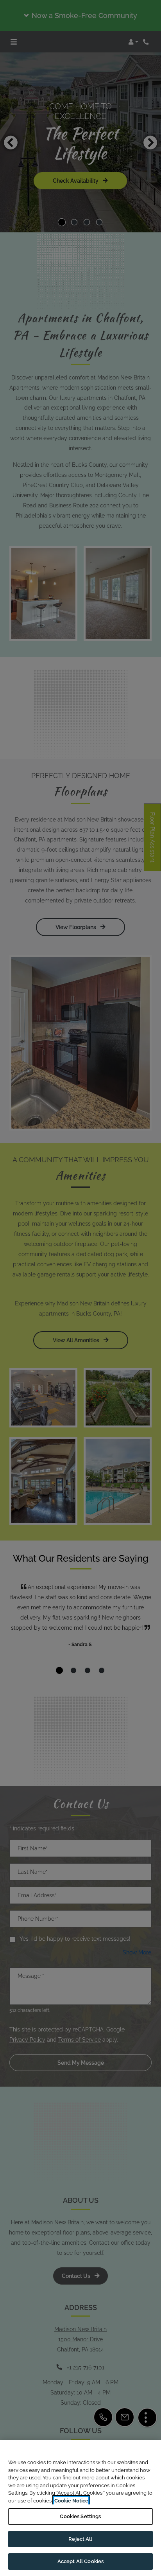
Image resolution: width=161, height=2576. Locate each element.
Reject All (80, 2539)
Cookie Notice (71, 2501)
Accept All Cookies (80, 2561)
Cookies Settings (80, 2516)
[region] (80, 2508)
